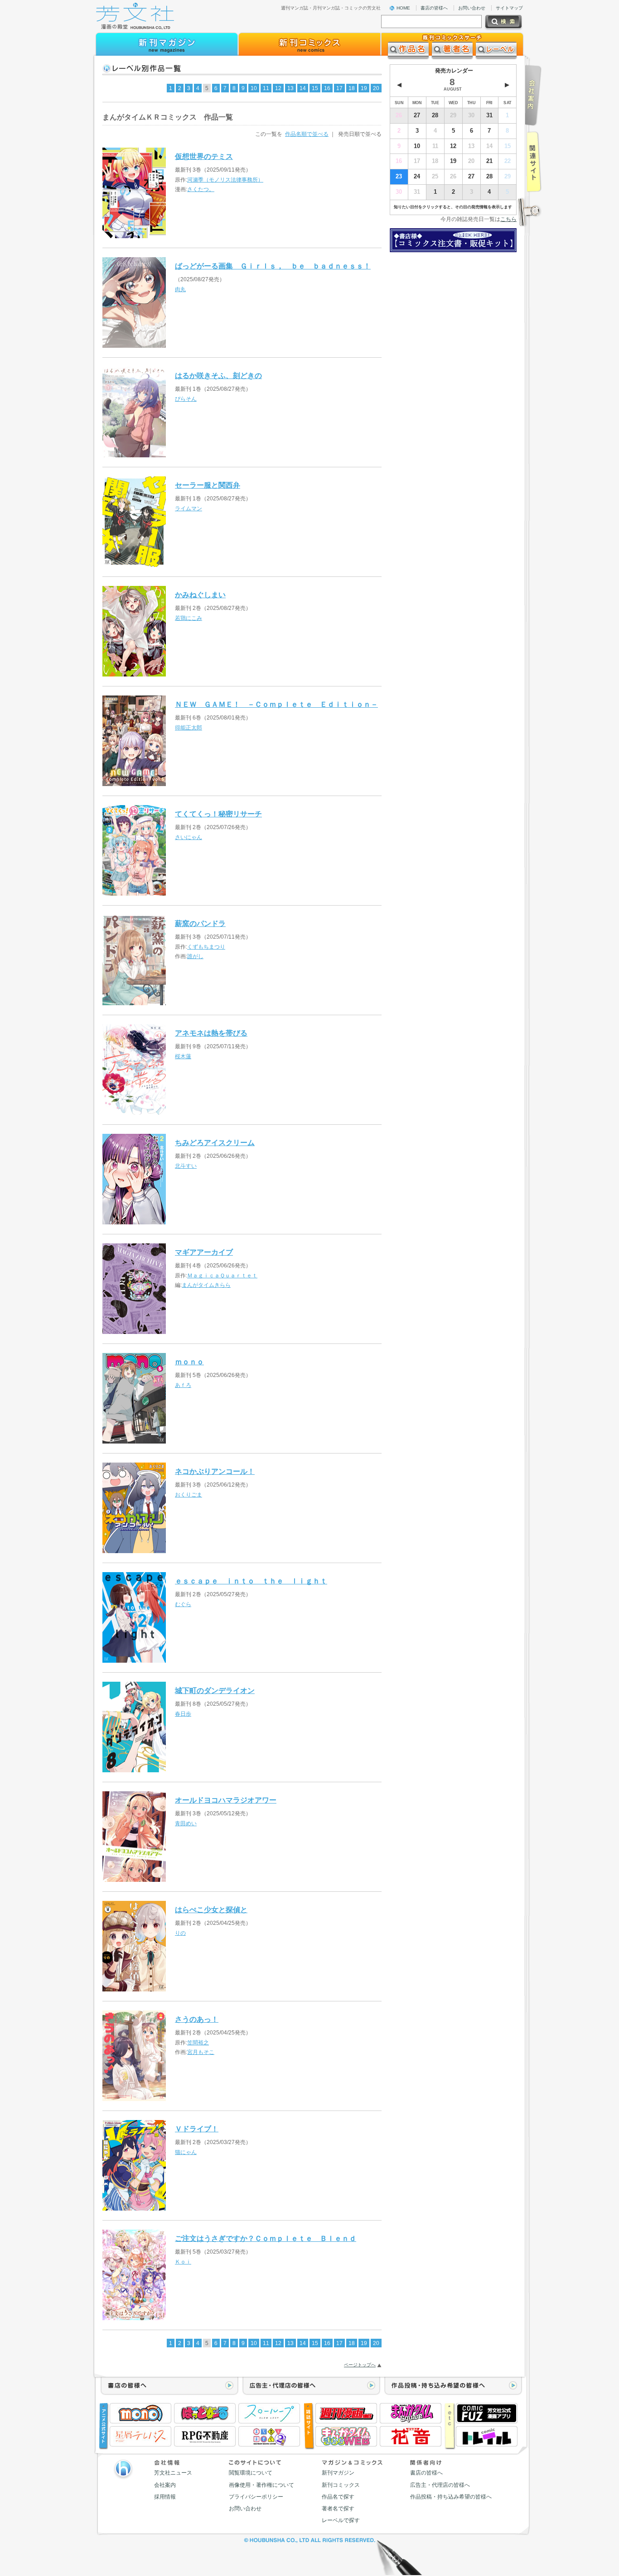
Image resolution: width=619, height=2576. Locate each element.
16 (327, 88)
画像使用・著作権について (261, 2485)
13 (290, 88)
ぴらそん (186, 399)
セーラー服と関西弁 (208, 485)
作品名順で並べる (307, 134)
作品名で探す (338, 2497)
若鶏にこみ (189, 618)
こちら (508, 219)
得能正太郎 (189, 728)
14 (303, 88)
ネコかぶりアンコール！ (215, 1471)
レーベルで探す (341, 2520)
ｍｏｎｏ (189, 1362)
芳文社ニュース (173, 2473)
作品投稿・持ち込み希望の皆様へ (451, 2497)
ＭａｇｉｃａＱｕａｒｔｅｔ (222, 1276)
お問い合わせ (472, 8)
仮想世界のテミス (204, 156)
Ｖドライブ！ (197, 2129)
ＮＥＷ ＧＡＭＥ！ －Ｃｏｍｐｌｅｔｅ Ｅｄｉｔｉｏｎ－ (276, 704)
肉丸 (180, 289)
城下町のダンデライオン (215, 1690)
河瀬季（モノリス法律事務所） (225, 180)
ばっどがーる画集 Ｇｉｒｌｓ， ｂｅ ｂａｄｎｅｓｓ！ (273, 266)
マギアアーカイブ (204, 1252)
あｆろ (183, 1385)
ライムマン (189, 508)
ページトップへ (360, 2365)
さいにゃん (189, 837)
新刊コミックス (341, 2485)
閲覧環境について (251, 2473)
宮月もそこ (201, 2052)
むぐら (183, 1604)
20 (376, 88)
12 (278, 88)
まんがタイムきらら (206, 1285)
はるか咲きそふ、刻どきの (218, 375)
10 (254, 88)
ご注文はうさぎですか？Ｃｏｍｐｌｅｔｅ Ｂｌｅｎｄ (266, 2238)
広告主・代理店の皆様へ (440, 2485)
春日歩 (183, 1714)
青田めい (186, 1823)
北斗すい (186, 1166)
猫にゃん (186, 2152)
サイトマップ (509, 8)
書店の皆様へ (434, 8)
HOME (403, 8)
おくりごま (189, 1495)
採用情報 (165, 2497)
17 (339, 88)
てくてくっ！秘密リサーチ (218, 814)
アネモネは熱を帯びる (211, 1033)
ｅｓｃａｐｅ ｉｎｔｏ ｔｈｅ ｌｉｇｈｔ (251, 1581)
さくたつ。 (201, 189)
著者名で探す (338, 2509)
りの (180, 1933)
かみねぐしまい (200, 595)
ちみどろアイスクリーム (215, 1142)
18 (352, 88)
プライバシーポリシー (256, 2497)
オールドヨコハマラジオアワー (226, 1800)
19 (364, 88)
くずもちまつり (206, 947)
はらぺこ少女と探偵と (211, 1909)
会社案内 (165, 2485)
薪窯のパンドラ (200, 923)
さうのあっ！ (197, 2019)
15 (315, 88)
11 (266, 88)
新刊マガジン (338, 2473)
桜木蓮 (183, 1056)
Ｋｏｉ (183, 2262)
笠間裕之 (198, 2043)
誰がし (195, 956)
